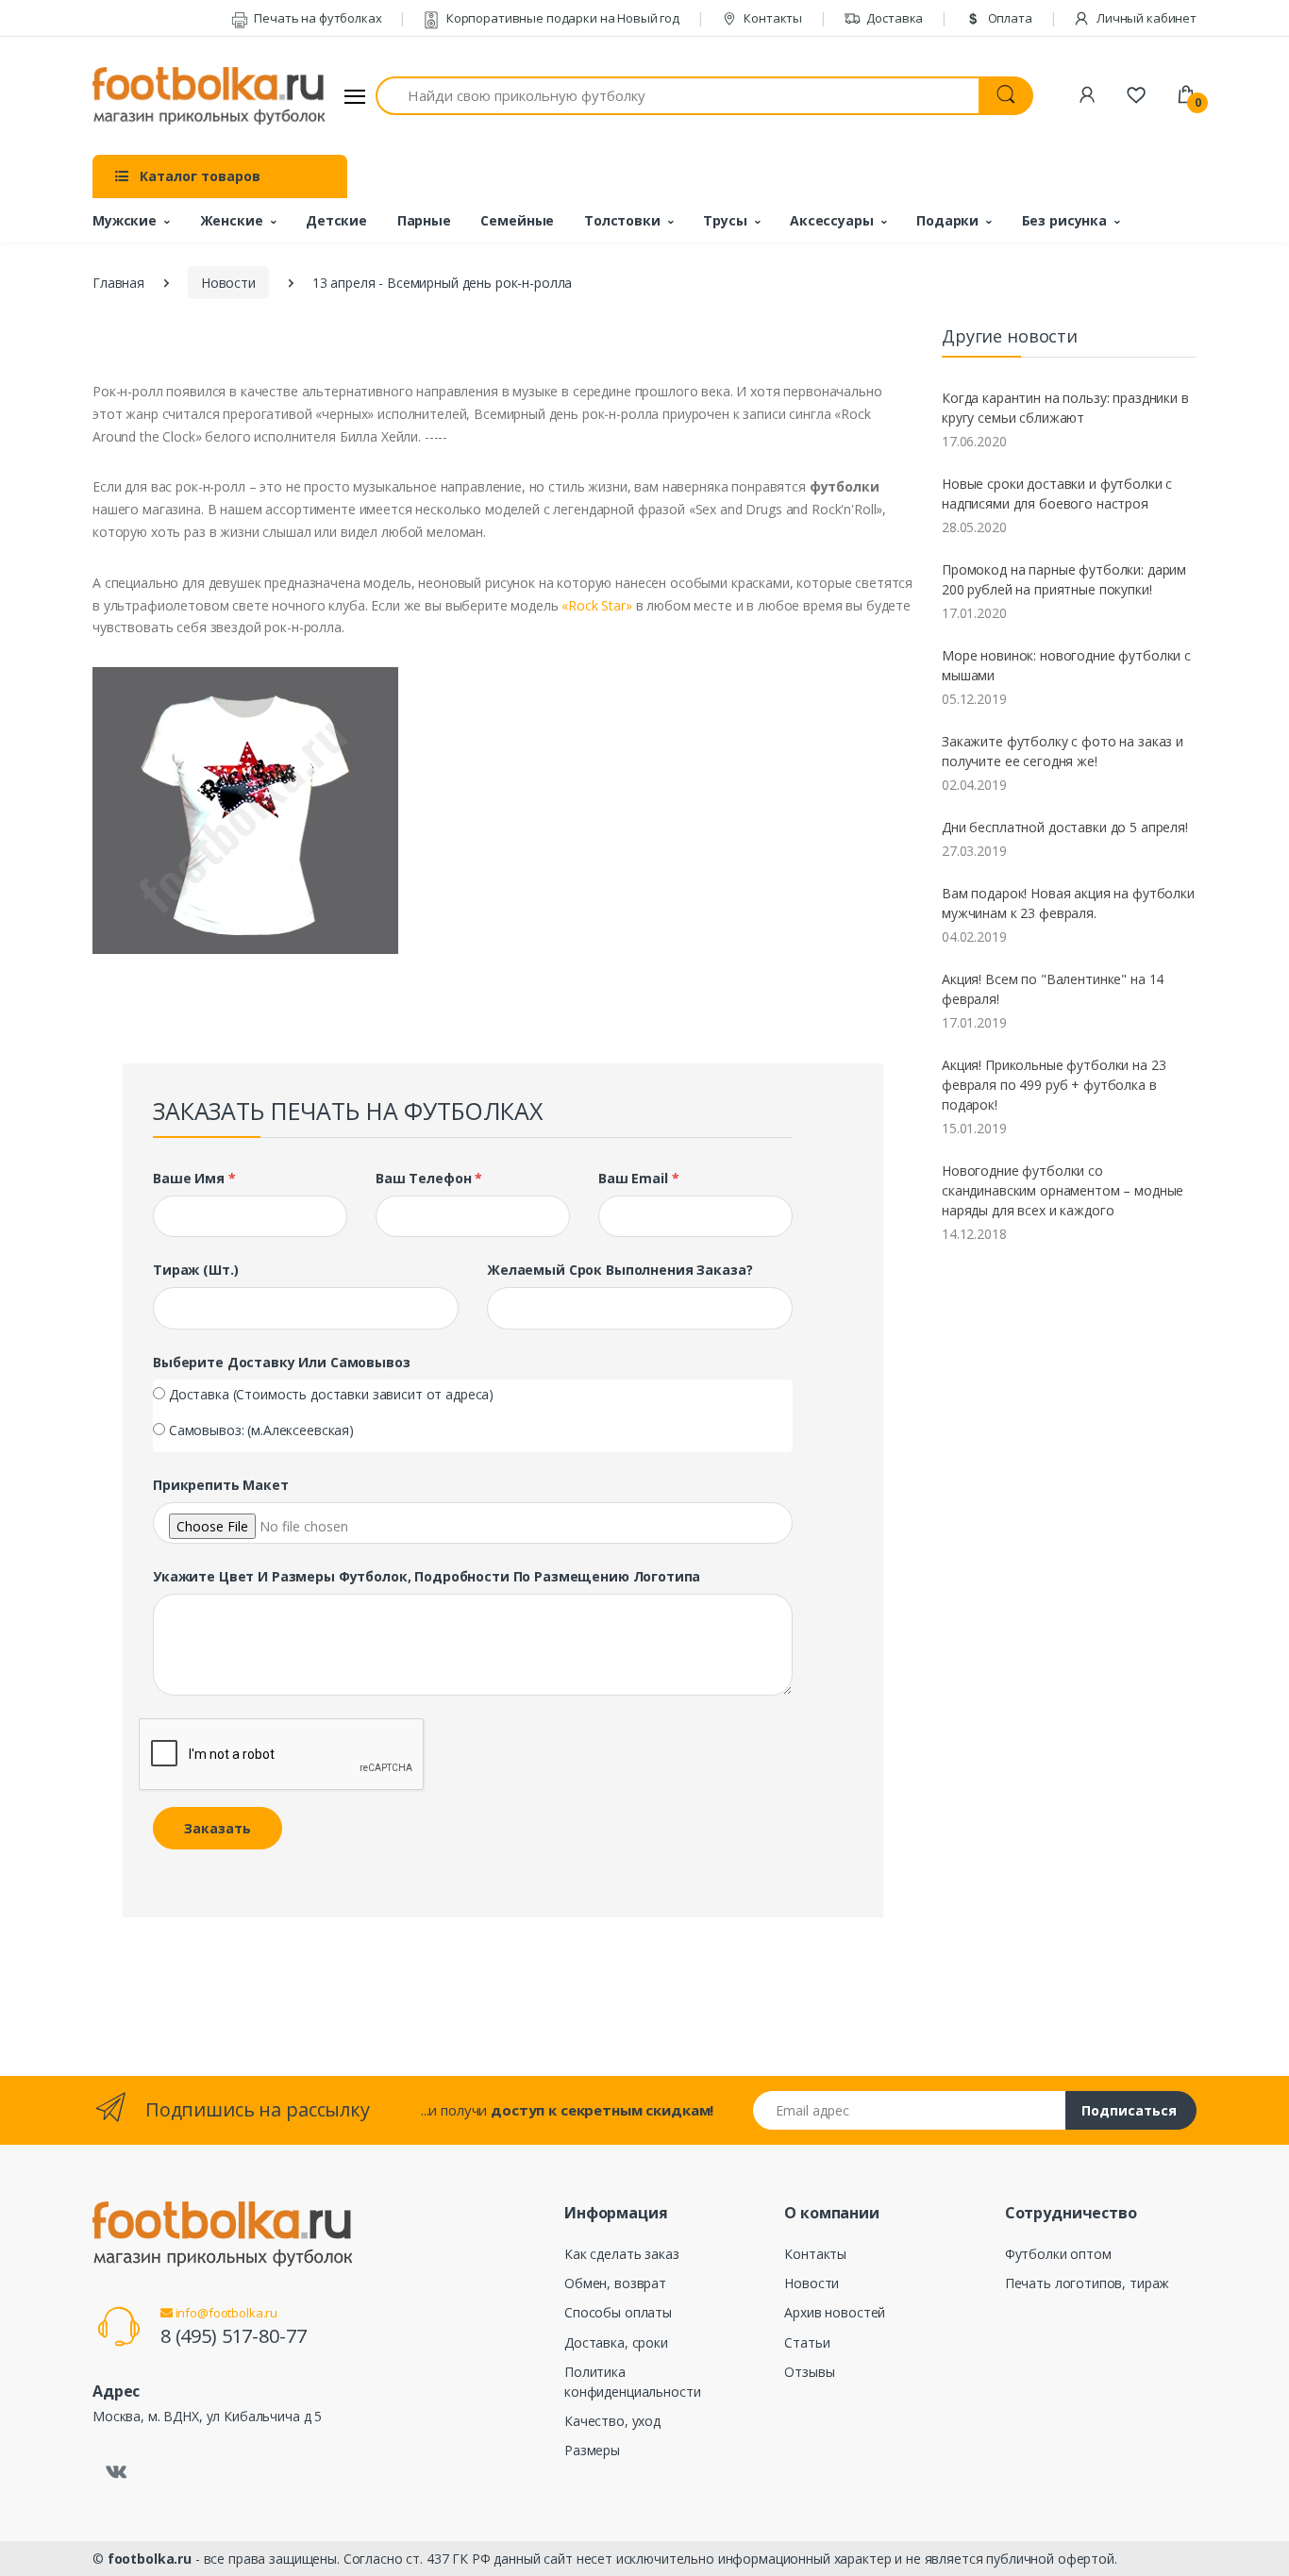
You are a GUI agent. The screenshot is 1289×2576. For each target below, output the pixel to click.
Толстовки (622, 220)
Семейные (517, 220)
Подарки (947, 220)
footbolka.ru (150, 2559)
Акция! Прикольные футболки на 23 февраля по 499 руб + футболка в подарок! (1054, 1085)
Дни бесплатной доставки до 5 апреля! (1065, 827)
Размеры (592, 2450)
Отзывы (809, 2372)
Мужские (125, 220)
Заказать (218, 1828)
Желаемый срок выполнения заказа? (619, 1270)
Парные (424, 220)
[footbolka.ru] (209, 96)
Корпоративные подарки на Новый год (561, 18)
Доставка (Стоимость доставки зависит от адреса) (331, 1394)
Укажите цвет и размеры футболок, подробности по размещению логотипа (427, 1576)
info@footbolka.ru (225, 2313)
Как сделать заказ (622, 2254)
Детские (336, 220)
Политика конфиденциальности (632, 2382)
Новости (228, 283)
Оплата (1009, 18)
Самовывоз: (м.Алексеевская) (261, 1430)
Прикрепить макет (221, 1485)
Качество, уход (612, 2421)
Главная (118, 283)
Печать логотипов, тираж (1088, 2283)
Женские (232, 220)
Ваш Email (638, 1178)
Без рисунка (1064, 220)
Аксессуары (832, 220)
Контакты (771, 18)
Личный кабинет (1145, 18)
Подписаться (1129, 2110)
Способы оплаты (618, 2312)
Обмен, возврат (615, 2283)
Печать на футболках (316, 18)
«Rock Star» (596, 605)
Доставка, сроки (616, 2342)
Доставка (894, 18)
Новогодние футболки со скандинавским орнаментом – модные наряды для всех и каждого (1063, 1190)
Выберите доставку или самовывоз (282, 1362)
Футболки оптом (1058, 2254)
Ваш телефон (429, 1178)
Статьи (807, 2342)
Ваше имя (194, 1178)
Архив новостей (835, 2312)
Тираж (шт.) (195, 1270)
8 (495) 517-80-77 (234, 2336)
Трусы (725, 220)
